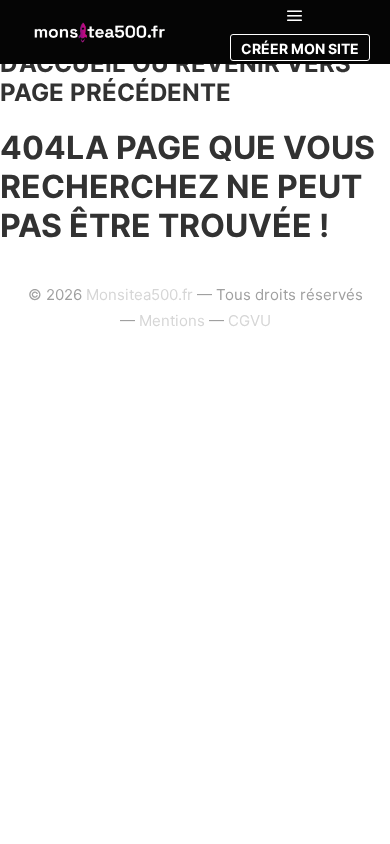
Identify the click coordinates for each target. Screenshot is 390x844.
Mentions (172, 320)
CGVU (249, 320)
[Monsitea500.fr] (99, 31)
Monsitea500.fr (139, 294)
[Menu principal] (295, 16)
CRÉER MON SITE (300, 48)
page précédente (115, 92)
